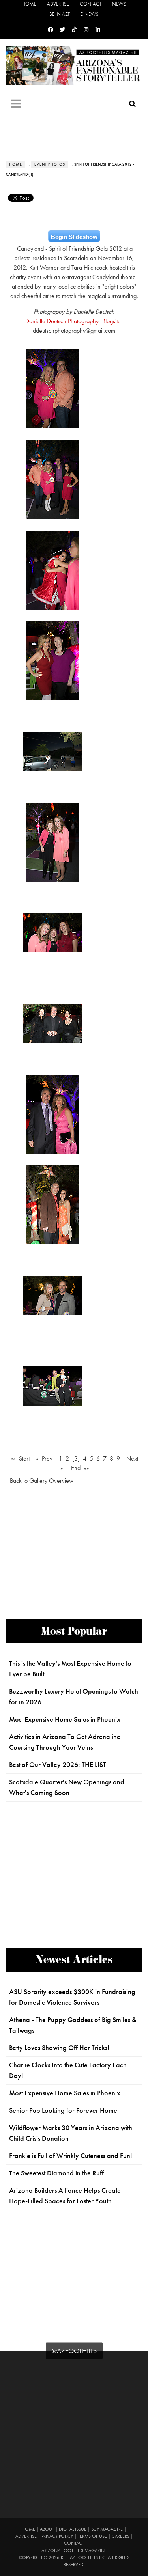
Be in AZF (60, 14)
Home (29, 4)
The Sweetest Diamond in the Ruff (56, 2173)
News (119, 4)
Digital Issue (73, 2529)
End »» (80, 1468)
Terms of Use (92, 2536)
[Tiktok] (74, 30)
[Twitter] (62, 30)
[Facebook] (51, 30)
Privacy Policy (57, 2536)
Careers (121, 2536)
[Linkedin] (98, 30)
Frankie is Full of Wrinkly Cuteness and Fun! (71, 2156)
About (47, 2529)
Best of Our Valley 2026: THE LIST (58, 1765)
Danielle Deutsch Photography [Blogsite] (74, 321)
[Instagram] (86, 30)
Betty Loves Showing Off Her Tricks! (59, 2048)
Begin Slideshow (74, 237)
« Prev (44, 1459)
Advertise (58, 4)
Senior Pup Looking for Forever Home (63, 2110)
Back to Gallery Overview (42, 1481)
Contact (91, 4)
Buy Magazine (107, 2529)
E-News (90, 14)
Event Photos (50, 164)
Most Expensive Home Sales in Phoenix (65, 1719)
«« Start (20, 1459)
